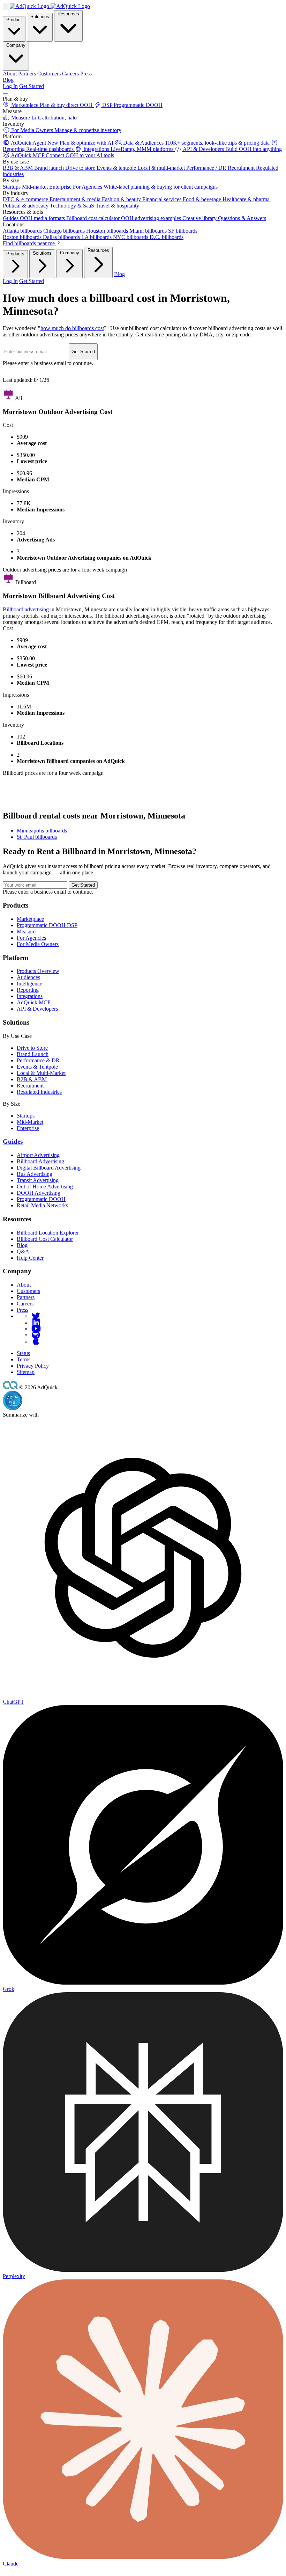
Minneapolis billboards (42, 831)
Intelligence (29, 984)
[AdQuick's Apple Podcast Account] (36, 1341)
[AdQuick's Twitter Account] (36, 1316)
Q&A (23, 1251)
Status (23, 1353)
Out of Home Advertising (45, 1187)
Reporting (28, 990)
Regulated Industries (39, 1092)
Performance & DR (38, 1060)
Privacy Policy (33, 1366)
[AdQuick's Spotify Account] (36, 1335)
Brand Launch (33, 1054)
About (24, 1285)
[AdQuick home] (50, 6)
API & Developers (37, 1009)
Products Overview (38, 971)
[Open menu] (6, 94)
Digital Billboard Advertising (49, 1168)
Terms (24, 1359)
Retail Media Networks (42, 1205)
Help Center (30, 1258)
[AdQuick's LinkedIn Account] (36, 1322)
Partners (26, 1297)
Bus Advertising (35, 1174)
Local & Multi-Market (41, 1073)
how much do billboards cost (72, 328)
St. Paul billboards (37, 837)
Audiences (28, 977)
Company (16, 45)
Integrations (30, 996)
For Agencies (31, 938)
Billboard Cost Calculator (45, 1239)
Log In (10, 86)
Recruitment (30, 1086)
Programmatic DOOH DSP (47, 925)
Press (22, 1310)
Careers (25, 1304)
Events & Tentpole (37, 1067)
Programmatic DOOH (41, 1199)
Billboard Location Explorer (48, 1233)
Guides (13, 1141)
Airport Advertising (38, 1155)
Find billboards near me (29, 243)
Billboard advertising (26, 609)
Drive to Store (32, 1048)
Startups (26, 1116)
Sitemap (26, 1372)
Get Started (32, 86)
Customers (28, 1291)
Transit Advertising (38, 1180)
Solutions (40, 17)
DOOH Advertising (39, 1193)
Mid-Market (30, 1122)
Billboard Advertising (40, 1161)
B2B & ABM (32, 1079)
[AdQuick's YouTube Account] (36, 1329)
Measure (26, 932)
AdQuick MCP (34, 1002)
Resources (68, 14)
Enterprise (28, 1128)
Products (15, 254)
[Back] (6, 6)
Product (14, 20)
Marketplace (30, 919)
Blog (8, 80)
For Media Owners (38, 944)
